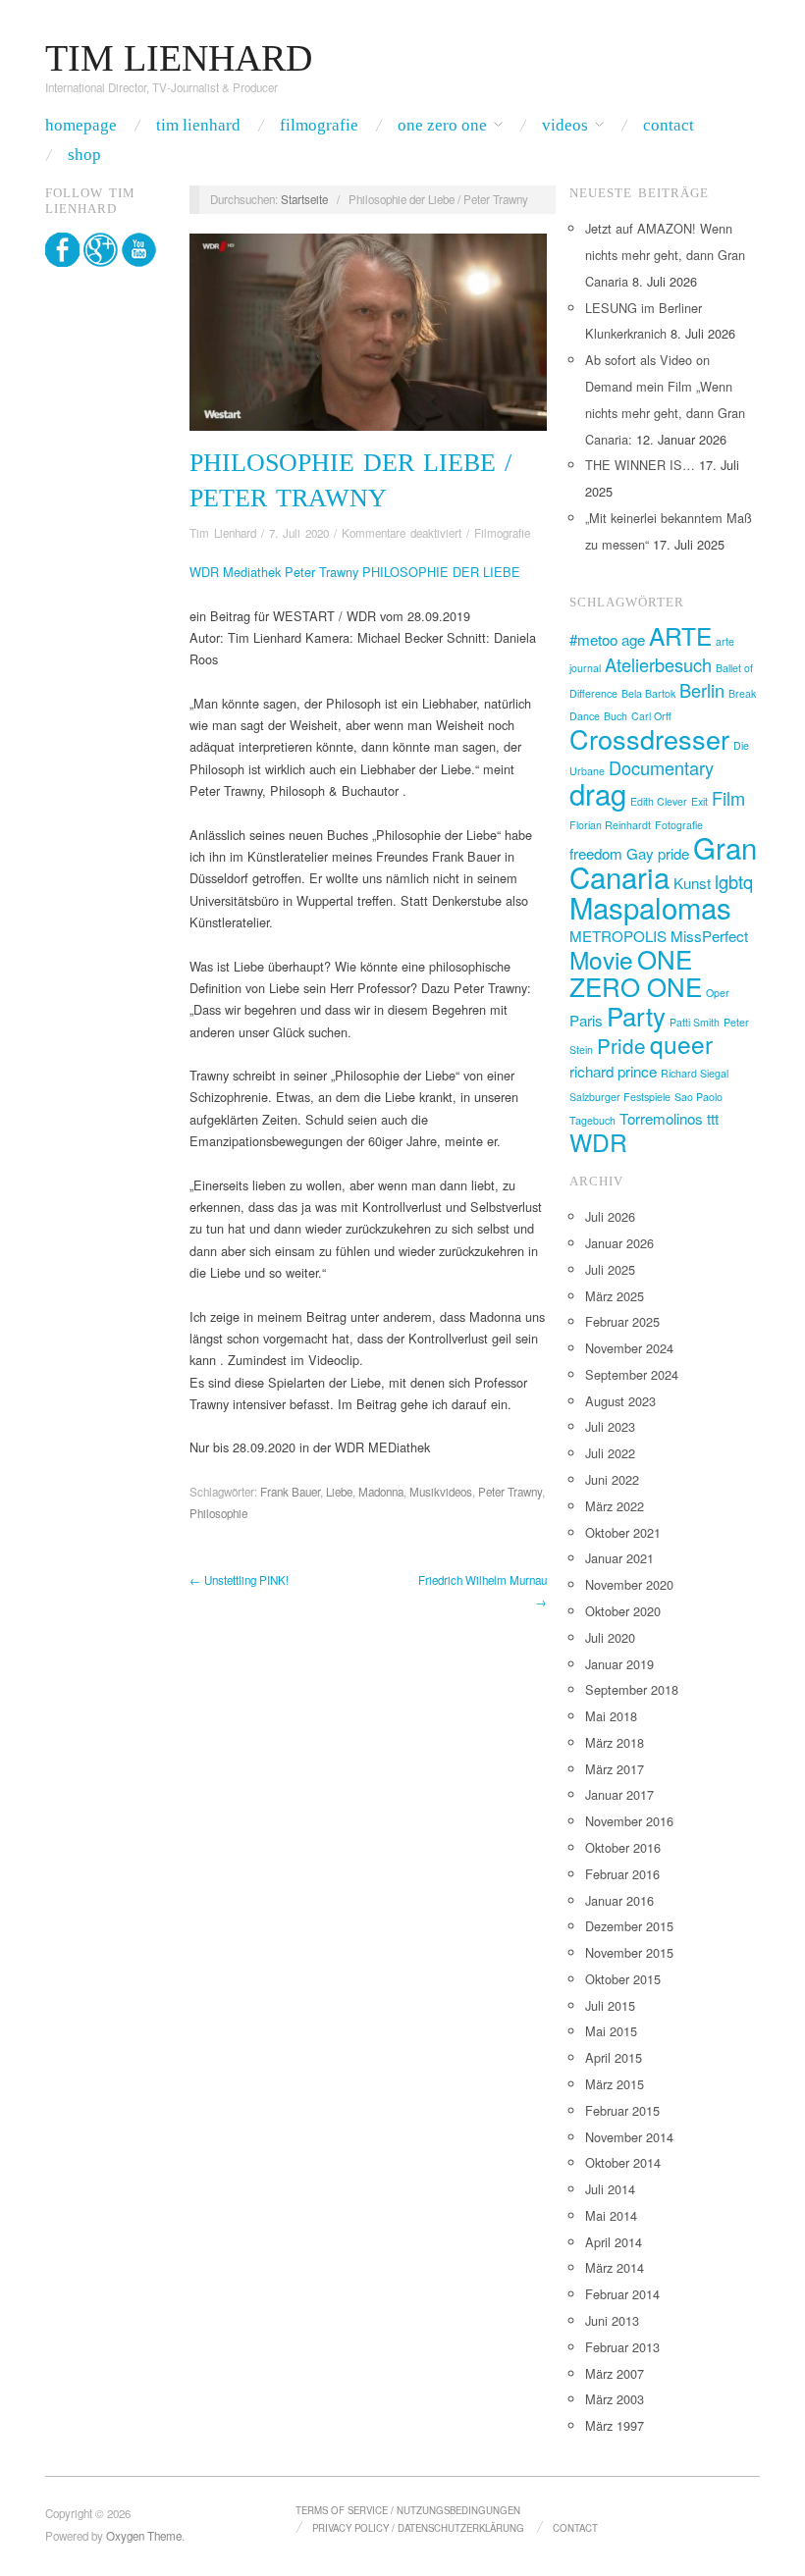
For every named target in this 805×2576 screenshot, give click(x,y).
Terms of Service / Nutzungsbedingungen (408, 2510)
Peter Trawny (510, 1492)
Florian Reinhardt (610, 825)
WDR (598, 1142)
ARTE (680, 635)
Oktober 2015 (623, 1979)
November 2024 (629, 1348)
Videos (565, 125)
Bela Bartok (648, 693)
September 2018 (632, 1689)
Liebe (339, 1492)
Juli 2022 (610, 1453)
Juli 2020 (610, 1637)
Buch (616, 716)
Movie (601, 959)
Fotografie (679, 825)
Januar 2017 (619, 1794)
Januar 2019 (619, 1664)
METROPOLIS (618, 936)
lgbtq (734, 881)
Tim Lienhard (198, 125)
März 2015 (615, 2084)
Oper (718, 993)
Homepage (81, 125)
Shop (84, 155)
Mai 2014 (611, 2215)
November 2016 (629, 1821)
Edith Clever (659, 801)
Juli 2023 (610, 1426)
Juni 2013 (612, 2320)
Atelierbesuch (658, 664)
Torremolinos (661, 1118)
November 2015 (629, 1952)
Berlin (702, 690)
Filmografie (319, 125)
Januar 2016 (619, 1900)
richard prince (613, 1071)
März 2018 (615, 1742)
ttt (713, 1118)
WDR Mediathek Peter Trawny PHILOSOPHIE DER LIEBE (355, 572)
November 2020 (629, 1584)
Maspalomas (650, 907)
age (633, 639)
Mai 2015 (611, 2031)
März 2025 (615, 1296)
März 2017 (615, 1769)
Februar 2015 (622, 2110)
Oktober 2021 (623, 1532)
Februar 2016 (622, 1874)
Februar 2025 (622, 1321)
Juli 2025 (610, 1269)
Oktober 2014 (623, 2162)
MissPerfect (709, 936)
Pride (621, 1045)
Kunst (692, 883)
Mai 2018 (611, 1716)
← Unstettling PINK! (239, 1580)
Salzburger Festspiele (620, 1097)
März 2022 (615, 1506)
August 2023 (620, 1401)
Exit (699, 801)
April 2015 (614, 2057)
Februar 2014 (622, 2294)
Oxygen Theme (144, 2536)
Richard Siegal (695, 1073)
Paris (586, 1020)
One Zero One (442, 125)
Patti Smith (695, 1022)
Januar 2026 (619, 1243)
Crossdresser (649, 738)
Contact (669, 125)
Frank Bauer (290, 1492)
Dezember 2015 (629, 1926)
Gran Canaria (663, 862)
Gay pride (658, 853)
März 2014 (615, 2267)
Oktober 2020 (623, 1611)
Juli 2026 (610, 1216)
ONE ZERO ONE (636, 972)
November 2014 (629, 2137)
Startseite (304, 199)
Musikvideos (441, 1492)
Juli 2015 (610, 2005)
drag (598, 793)
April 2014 (614, 2242)
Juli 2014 (610, 2189)
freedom (596, 853)
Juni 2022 (612, 1479)
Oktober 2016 (623, 1847)
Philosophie (218, 1513)
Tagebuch (592, 1120)
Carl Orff (651, 716)
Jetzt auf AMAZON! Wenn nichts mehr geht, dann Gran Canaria (665, 255)
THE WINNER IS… (640, 465)
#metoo (593, 639)
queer (681, 1044)
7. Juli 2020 (299, 533)
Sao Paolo (698, 1097)
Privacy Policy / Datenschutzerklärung (418, 2528)
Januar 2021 (619, 1558)
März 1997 (615, 2425)
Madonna (381, 1492)
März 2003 (615, 2399)
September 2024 (632, 1374)
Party (636, 1015)
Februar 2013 (622, 2347)
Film (728, 798)
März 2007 (615, 2373)
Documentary (661, 767)
